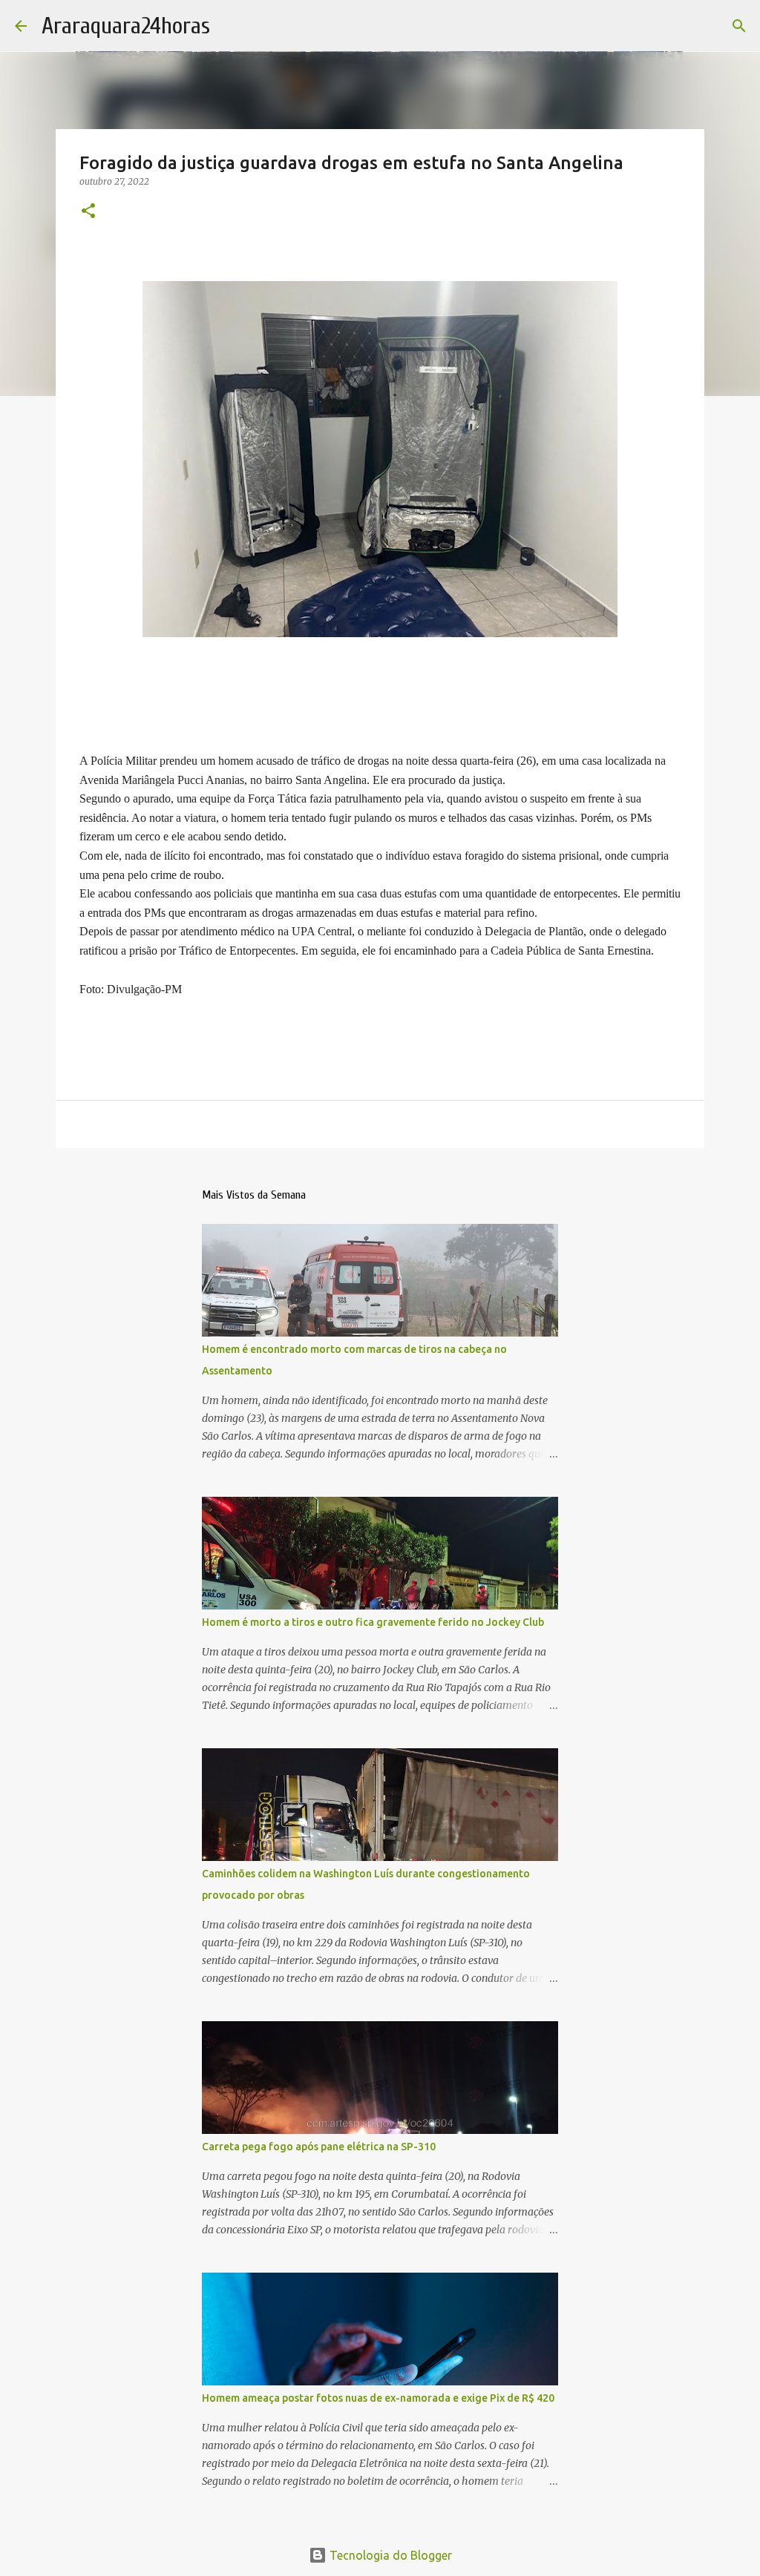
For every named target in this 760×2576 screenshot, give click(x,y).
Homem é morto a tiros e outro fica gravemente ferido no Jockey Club (373, 1622)
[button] (88, 212)
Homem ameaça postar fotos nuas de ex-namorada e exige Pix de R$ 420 (378, 2398)
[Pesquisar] (739, 26)
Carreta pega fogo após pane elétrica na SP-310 (319, 2147)
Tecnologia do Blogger (389, 2555)
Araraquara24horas (126, 26)
